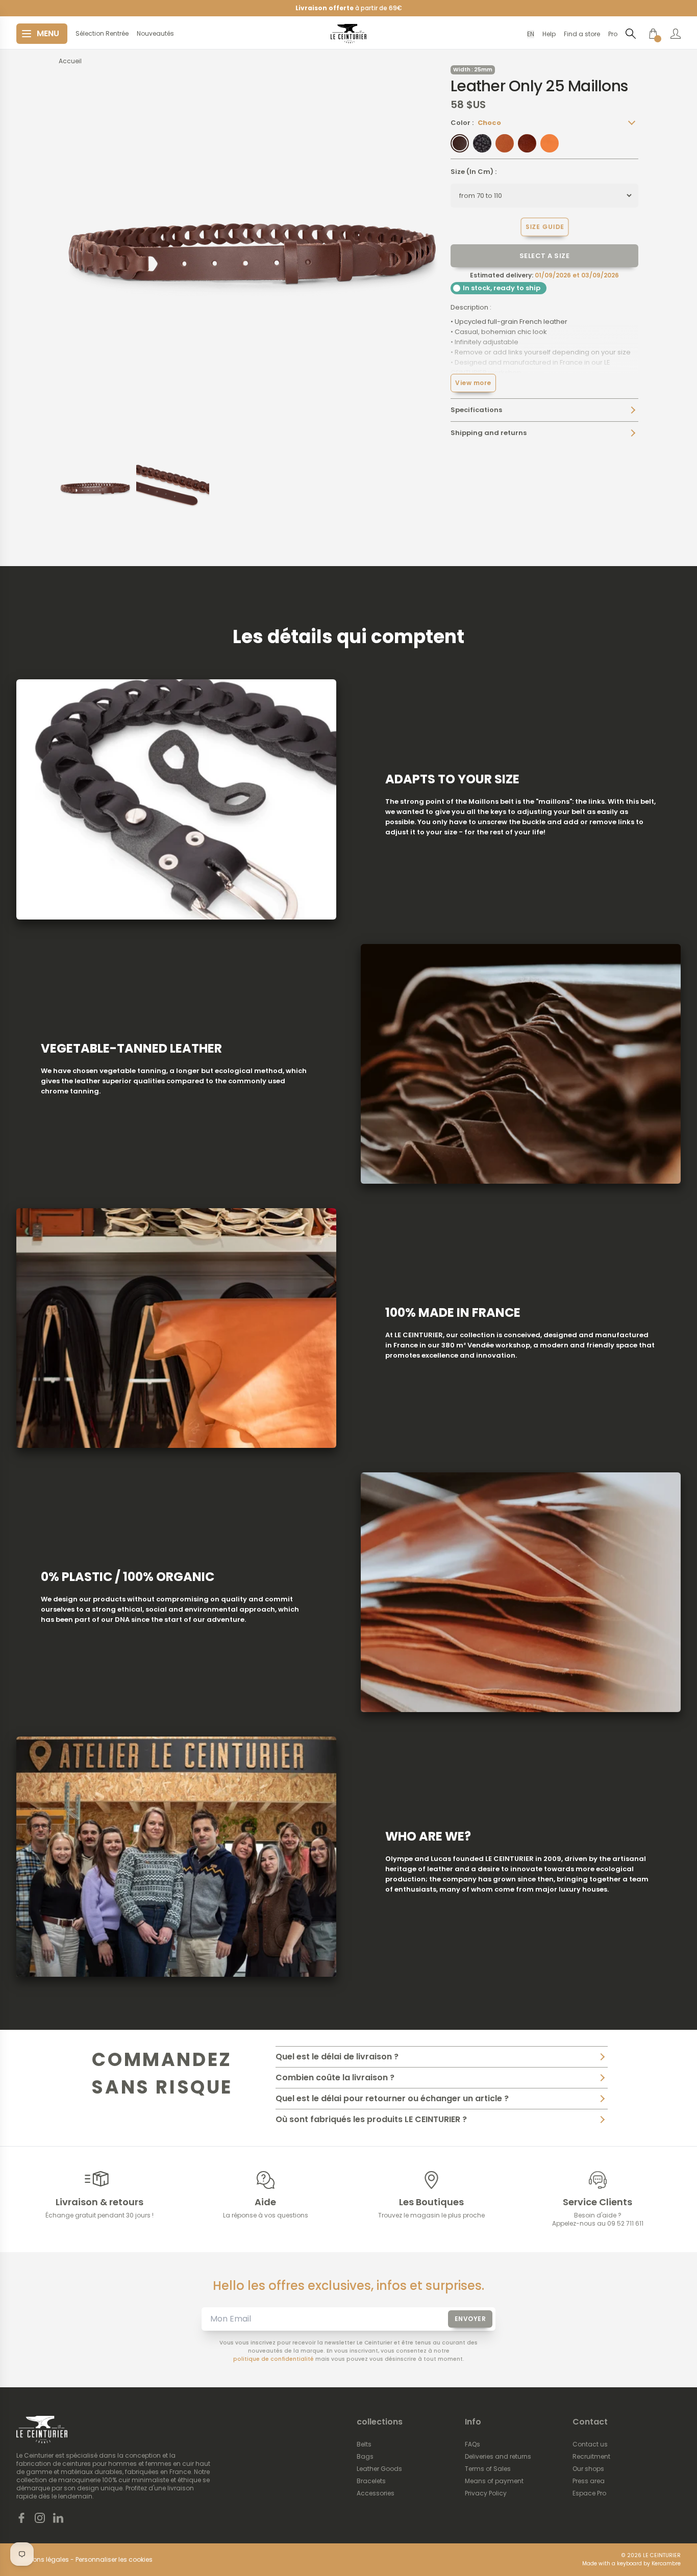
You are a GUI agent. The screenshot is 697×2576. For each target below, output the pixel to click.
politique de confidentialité (273, 2359)
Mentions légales (43, 2560)
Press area (589, 2481)
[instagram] (40, 2518)
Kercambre (666, 2564)
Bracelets (371, 2481)
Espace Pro (589, 2493)
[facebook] (21, 2518)
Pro (613, 34)
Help (549, 34)
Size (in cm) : (474, 172)
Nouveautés (155, 34)
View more (473, 383)
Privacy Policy (486, 2493)
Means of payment (494, 2481)
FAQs (472, 2444)
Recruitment (591, 2457)
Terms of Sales (488, 2469)
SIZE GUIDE (545, 226)
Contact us (590, 2444)
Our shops (588, 2469)
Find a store (582, 34)
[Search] (631, 33)
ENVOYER (470, 2319)
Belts (364, 2444)
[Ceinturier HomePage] (348, 34)
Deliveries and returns (498, 2457)
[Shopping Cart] (653, 34)
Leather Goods (379, 2469)
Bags (365, 2457)
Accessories (376, 2493)
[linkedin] (58, 2518)
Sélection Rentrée (102, 34)
